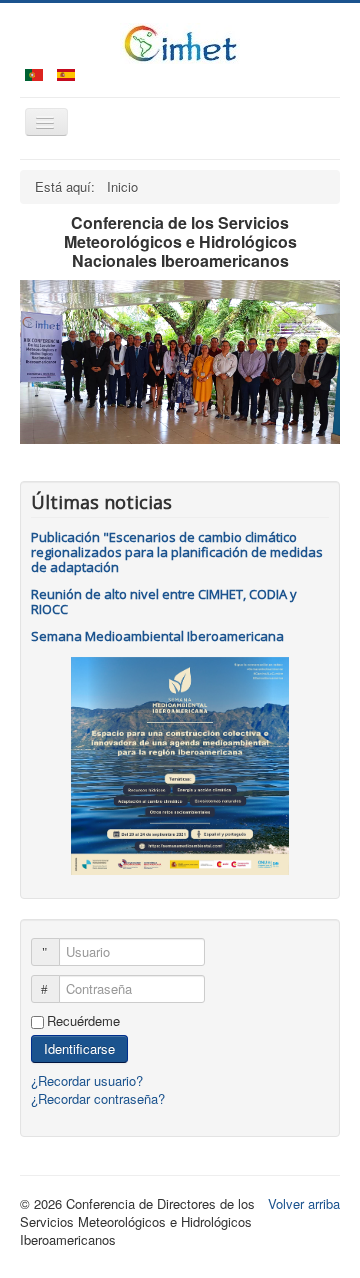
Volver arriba (304, 1203)
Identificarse (79, 1048)
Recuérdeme (83, 1021)
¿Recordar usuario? (87, 1080)
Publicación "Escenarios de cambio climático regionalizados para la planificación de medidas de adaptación (177, 552)
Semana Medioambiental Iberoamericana (157, 636)
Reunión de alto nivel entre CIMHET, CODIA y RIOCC (164, 601)
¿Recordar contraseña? (98, 1098)
